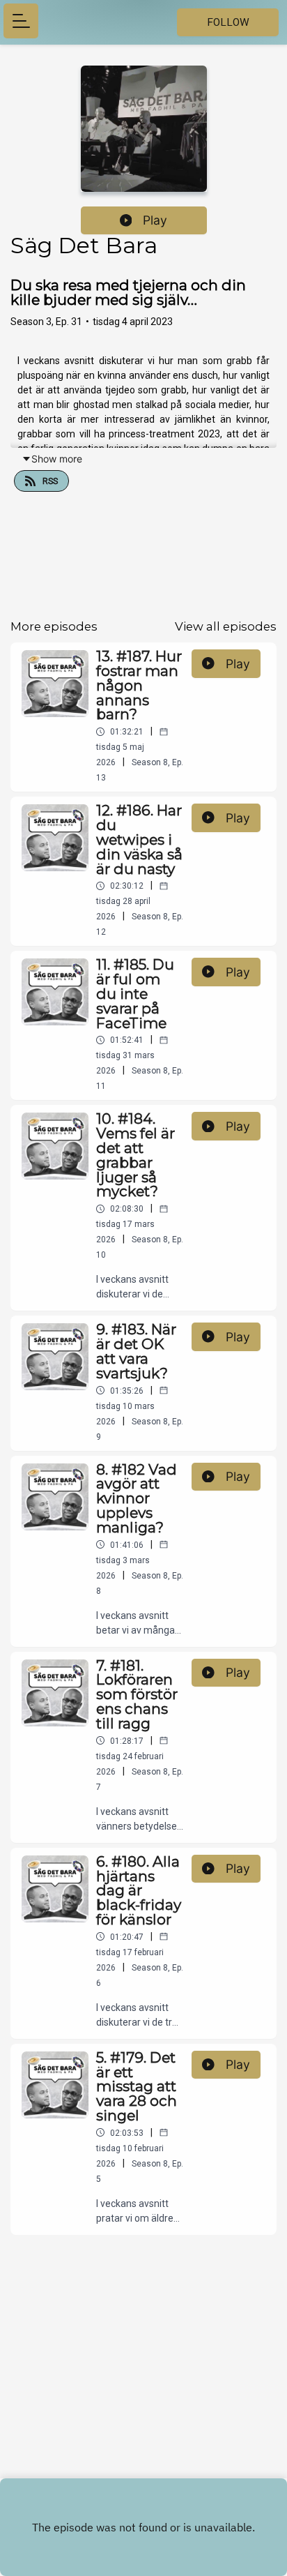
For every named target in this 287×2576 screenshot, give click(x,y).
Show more (57, 459)
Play (155, 220)
